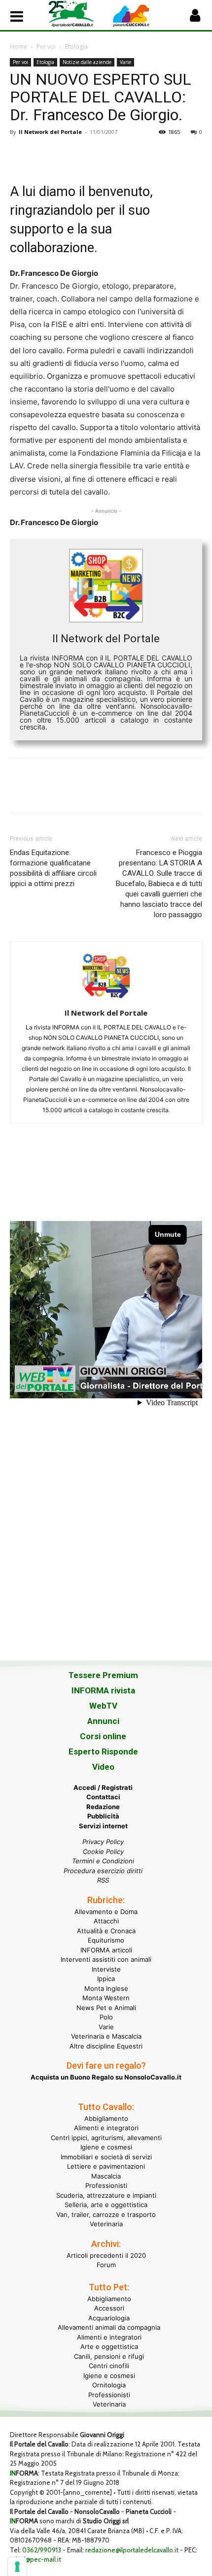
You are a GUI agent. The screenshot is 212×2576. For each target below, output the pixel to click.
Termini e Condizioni (103, 1861)
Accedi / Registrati (103, 1787)
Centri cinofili (109, 2366)
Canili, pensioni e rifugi (109, 2356)
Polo (106, 2017)
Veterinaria (106, 2224)
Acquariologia (109, 2318)
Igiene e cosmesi (106, 2147)
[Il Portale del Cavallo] (77, 14)
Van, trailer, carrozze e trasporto (106, 2214)
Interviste (106, 1969)
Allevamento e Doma (106, 1912)
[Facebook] (20, 154)
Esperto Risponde (103, 1751)
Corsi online (103, 1736)
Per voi (46, 47)
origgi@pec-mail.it (35, 2559)
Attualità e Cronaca (106, 1931)
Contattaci (103, 1797)
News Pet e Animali (106, 2008)
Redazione (103, 1807)
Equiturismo (106, 1940)
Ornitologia (109, 2385)
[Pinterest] (65, 154)
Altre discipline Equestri (106, 2046)
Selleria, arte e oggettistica (106, 2205)
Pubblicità (103, 1816)
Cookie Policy (103, 1851)
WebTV (103, 1706)
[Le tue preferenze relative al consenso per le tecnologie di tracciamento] (17, 2567)
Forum (106, 2265)
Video (103, 1767)
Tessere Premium (103, 1675)
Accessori (109, 2308)
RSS (103, 1880)
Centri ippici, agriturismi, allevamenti (106, 2138)
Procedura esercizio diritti (103, 1871)
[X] (42, 154)
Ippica (106, 1979)
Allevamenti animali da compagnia (109, 2327)
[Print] (133, 154)
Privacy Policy (103, 1842)
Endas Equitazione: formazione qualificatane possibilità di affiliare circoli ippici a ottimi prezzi (53, 868)
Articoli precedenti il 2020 (106, 2255)
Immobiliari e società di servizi (106, 2157)
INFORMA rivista (103, 1690)
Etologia (76, 47)
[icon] (195, 18)
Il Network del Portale (50, 132)
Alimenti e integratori (106, 2128)
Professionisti (106, 2185)
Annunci (103, 1721)
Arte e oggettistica (109, 2346)
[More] (156, 154)
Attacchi (106, 1921)
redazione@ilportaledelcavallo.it (132, 2550)
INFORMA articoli (106, 1950)
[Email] (110, 154)
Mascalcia (106, 2176)
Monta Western (106, 1998)
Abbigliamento (106, 2118)
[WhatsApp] (88, 154)
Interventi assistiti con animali (106, 1959)
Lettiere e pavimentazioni (106, 2166)
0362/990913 (42, 2550)
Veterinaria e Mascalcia (106, 2036)
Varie (125, 62)
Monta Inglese (106, 1988)
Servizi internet (103, 1826)
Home (18, 47)
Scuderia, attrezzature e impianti (106, 2195)
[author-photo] (106, 999)
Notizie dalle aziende (87, 62)
